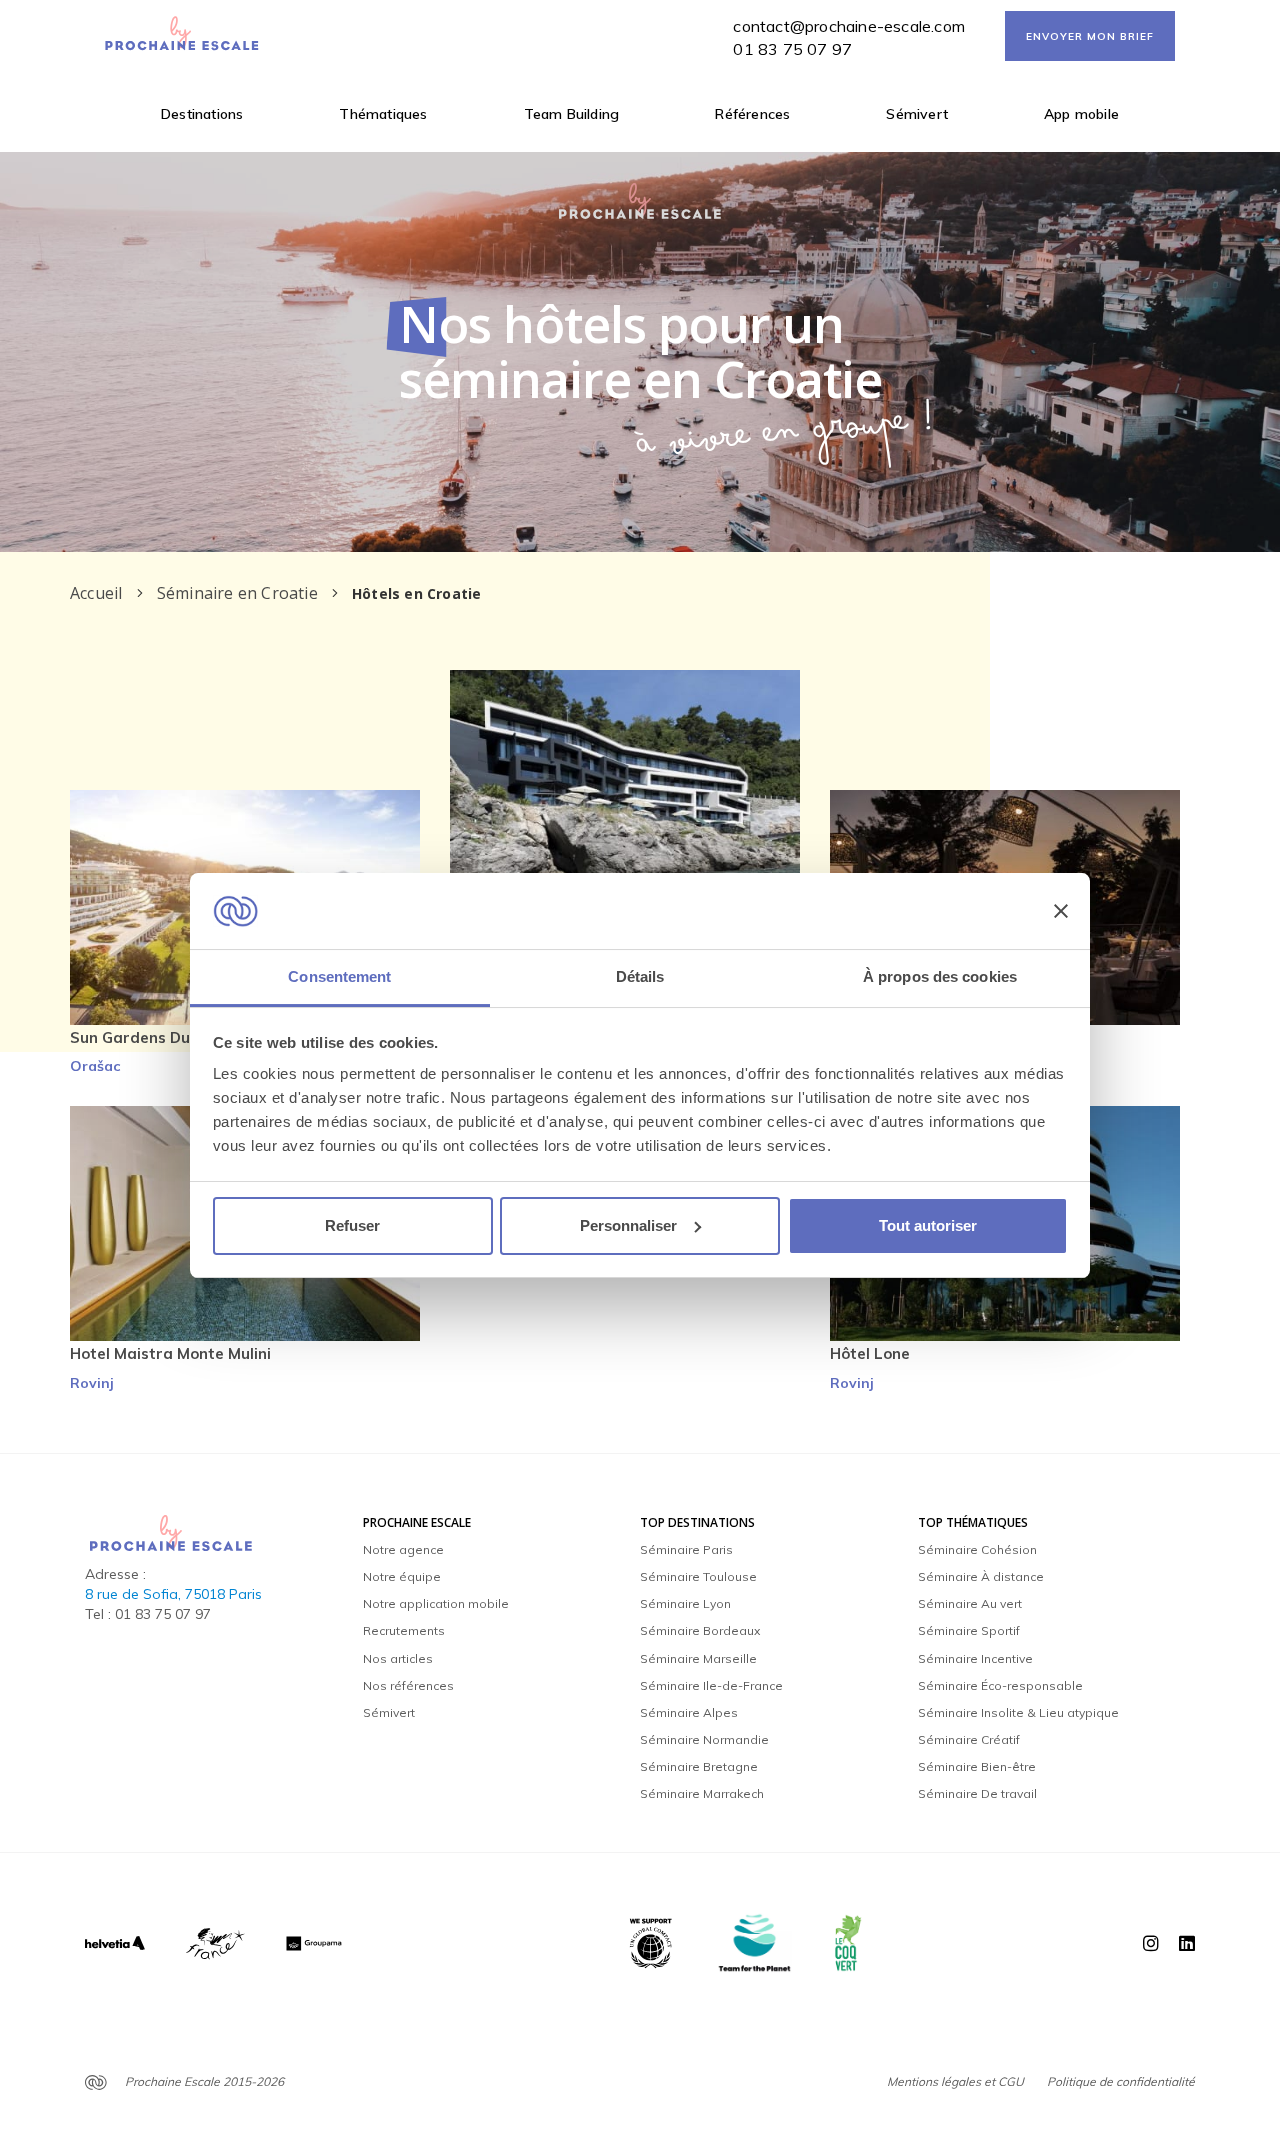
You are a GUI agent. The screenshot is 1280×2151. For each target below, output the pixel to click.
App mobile (1081, 114)
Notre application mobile (436, 1603)
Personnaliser (628, 1225)
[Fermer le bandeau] (1061, 911)
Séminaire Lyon (685, 1603)
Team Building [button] (572, 114)
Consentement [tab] (339, 976)
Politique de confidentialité (1121, 2081)
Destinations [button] (202, 114)
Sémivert (917, 114)
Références (752, 114)
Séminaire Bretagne (699, 1766)
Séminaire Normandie (704, 1739)
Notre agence (403, 1549)
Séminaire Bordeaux (700, 1630)
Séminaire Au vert (970, 1603)
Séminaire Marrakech (702, 1793)
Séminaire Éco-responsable (1000, 1685)
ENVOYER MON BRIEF (1090, 36)
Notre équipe (402, 1576)
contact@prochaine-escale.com (849, 26)
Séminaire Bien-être (977, 1766)
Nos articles (398, 1658)
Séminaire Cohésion (977, 1549)
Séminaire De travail (977, 1793)
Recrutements (404, 1630)
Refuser (352, 1225)
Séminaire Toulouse (698, 1576)
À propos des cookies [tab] (940, 976)
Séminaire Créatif (969, 1739)
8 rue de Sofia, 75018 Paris (173, 1594)
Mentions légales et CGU (955, 2081)
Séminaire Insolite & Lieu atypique (1018, 1712)
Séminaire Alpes (689, 1712)
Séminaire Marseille (698, 1658)
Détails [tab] (640, 976)
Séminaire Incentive (975, 1658)
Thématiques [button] (383, 114)
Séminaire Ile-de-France (711, 1685)
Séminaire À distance (981, 1576)
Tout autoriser (928, 1225)
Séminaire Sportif (969, 1630)
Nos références (408, 1685)
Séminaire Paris (686, 1549)
